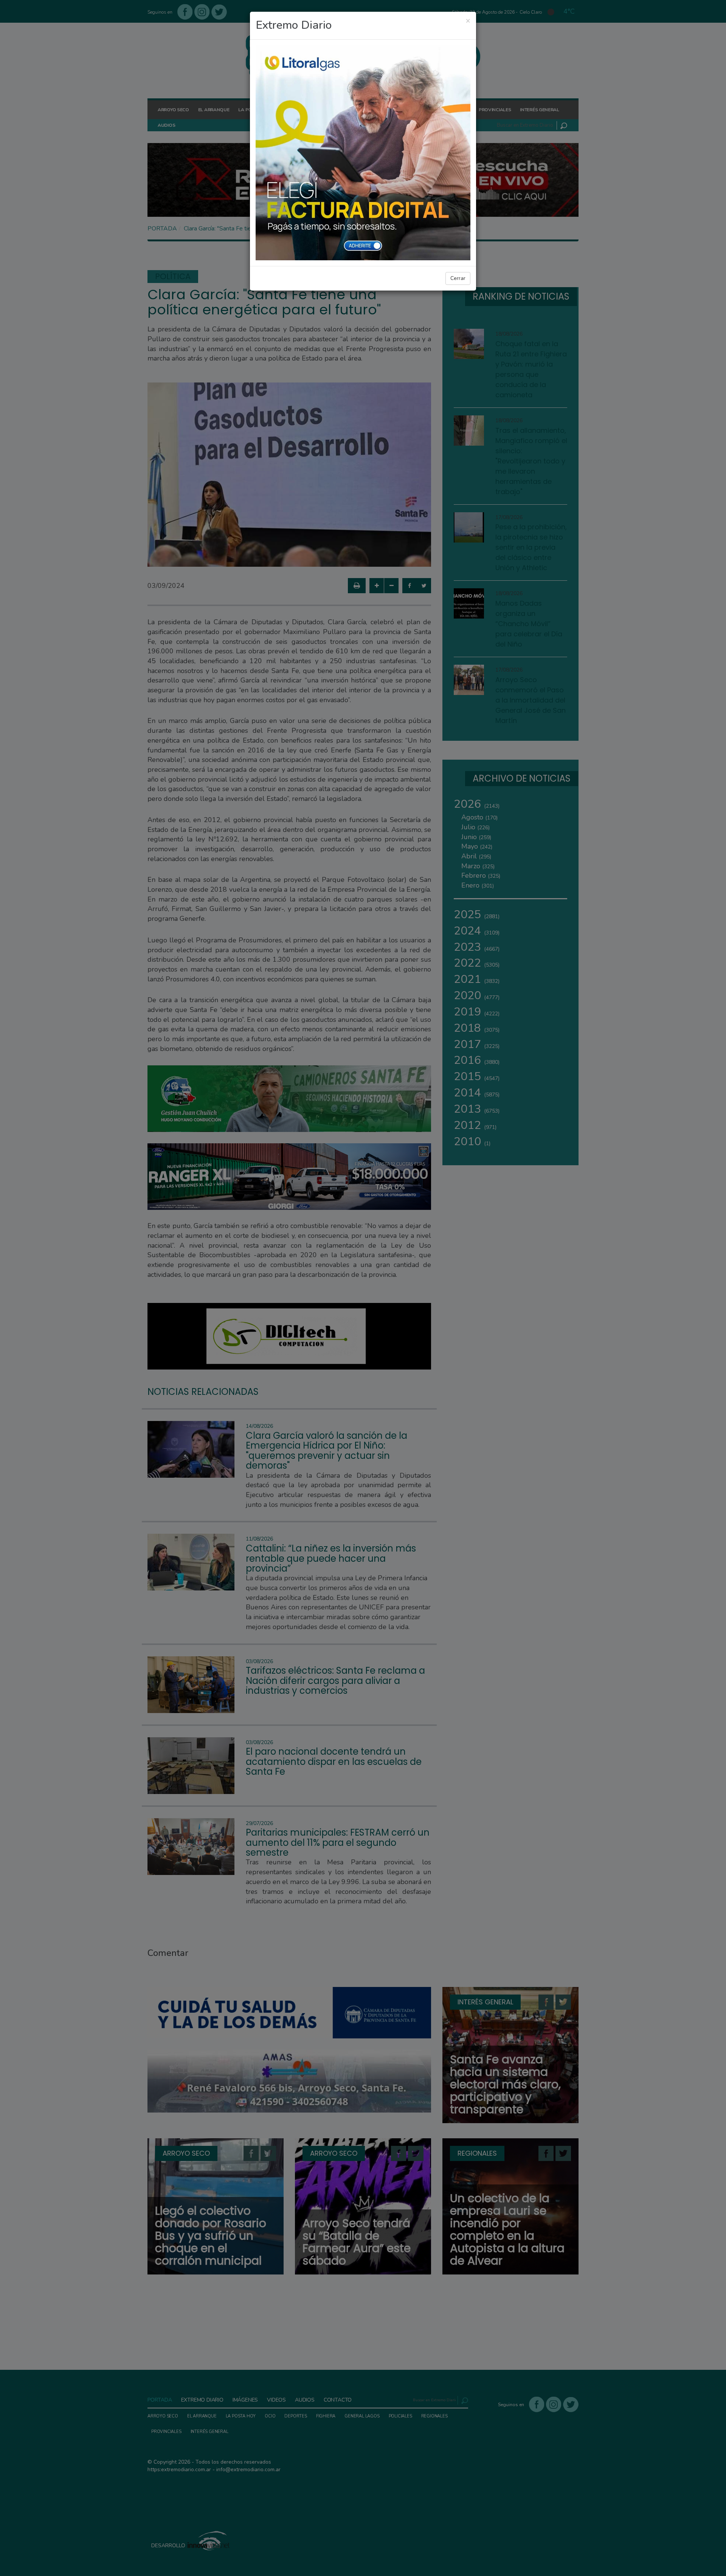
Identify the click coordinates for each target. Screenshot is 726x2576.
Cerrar (458, 278)
